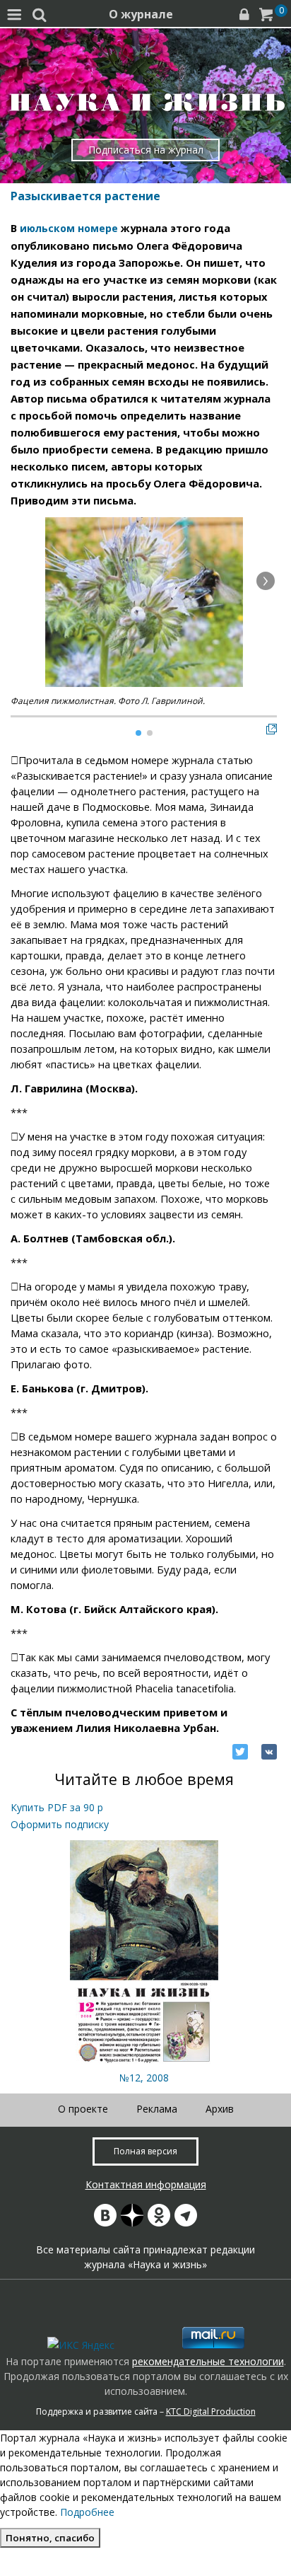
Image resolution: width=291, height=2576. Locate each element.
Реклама (157, 2109)
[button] (266, 581)
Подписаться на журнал (146, 150)
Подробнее (87, 2512)
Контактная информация (146, 2184)
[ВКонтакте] (269, 1752)
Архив (220, 2109)
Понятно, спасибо (50, 2538)
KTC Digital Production (211, 2412)
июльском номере (69, 228)
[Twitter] (240, 1752)
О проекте (83, 2109)
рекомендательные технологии (208, 2361)
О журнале (141, 14)
